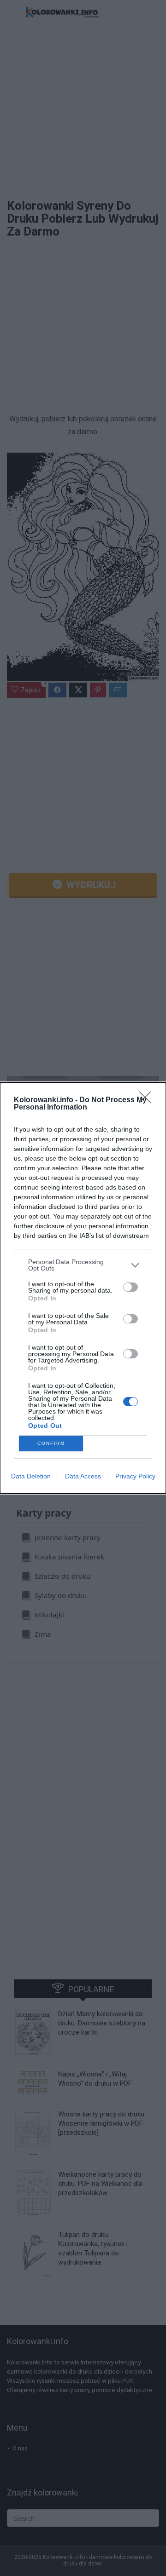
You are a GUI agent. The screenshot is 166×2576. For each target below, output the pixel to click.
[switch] (130, 1287)
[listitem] (83, 1265)
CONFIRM (51, 1443)
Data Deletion (31, 1476)
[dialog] (83, 1288)
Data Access (83, 1476)
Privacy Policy (135, 1476)
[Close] (148, 1100)
